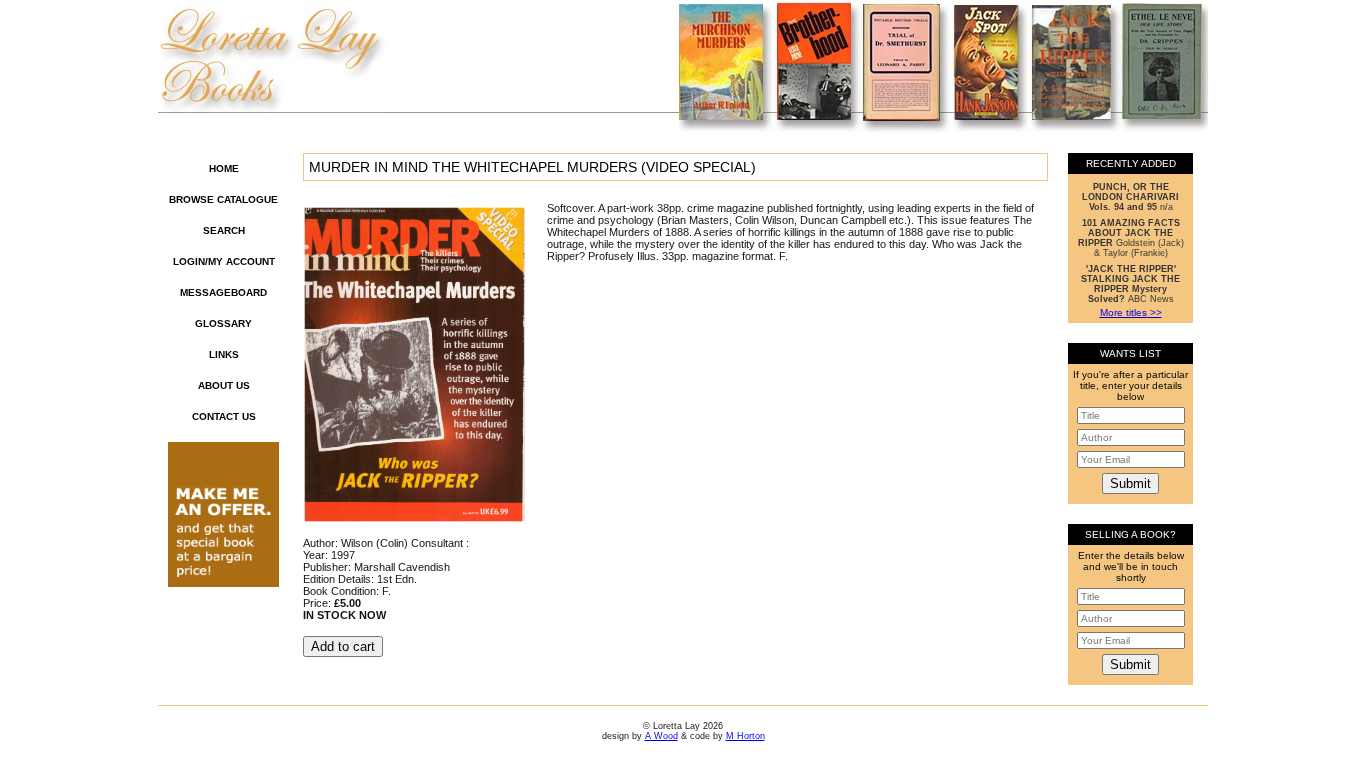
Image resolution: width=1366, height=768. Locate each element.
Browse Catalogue (223, 199)
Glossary (223, 323)
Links (224, 354)
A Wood (661, 736)
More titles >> (1131, 312)
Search (224, 230)
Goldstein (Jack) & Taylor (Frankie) (1131, 238)
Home (224, 168)
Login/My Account (224, 261)
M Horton (745, 736)
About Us (224, 385)
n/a (1130, 197)
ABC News (1130, 284)
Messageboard (223, 292)
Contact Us (224, 416)
